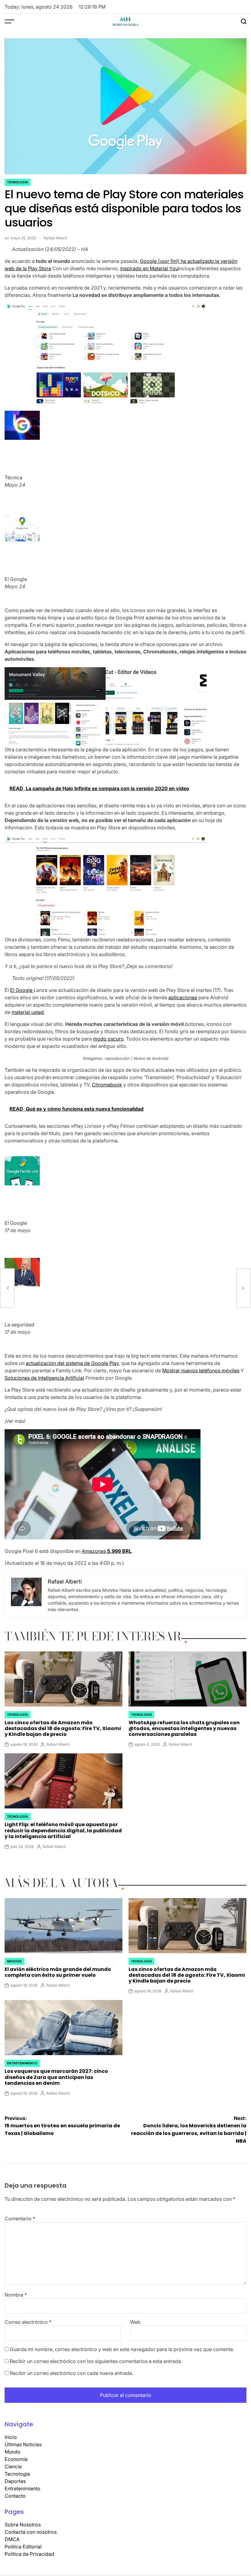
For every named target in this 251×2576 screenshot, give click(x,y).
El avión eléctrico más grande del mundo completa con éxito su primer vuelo (58, 1972)
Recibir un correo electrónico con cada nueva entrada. (71, 2373)
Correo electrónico (28, 2322)
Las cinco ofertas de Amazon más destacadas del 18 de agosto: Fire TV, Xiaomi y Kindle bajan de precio (63, 1728)
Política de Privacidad (29, 2554)
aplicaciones (183, 997)
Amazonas (107, 1551)
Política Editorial (23, 2547)
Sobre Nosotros (23, 2525)
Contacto (15, 2496)
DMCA (12, 2539)
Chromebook (107, 1085)
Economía (16, 2459)
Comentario (20, 2219)
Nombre (16, 2295)
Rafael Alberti (55, 238)
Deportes (15, 2481)
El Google (22, 990)
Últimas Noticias (23, 2444)
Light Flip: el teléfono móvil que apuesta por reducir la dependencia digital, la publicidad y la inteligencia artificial (63, 1830)
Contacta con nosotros (31, 2532)
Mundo (13, 2452)
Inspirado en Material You (149, 268)
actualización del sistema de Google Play (72, 1363)
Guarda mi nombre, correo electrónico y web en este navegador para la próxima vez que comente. (122, 2349)
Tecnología (17, 182)
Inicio (11, 2437)
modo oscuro (108, 1039)
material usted (28, 1012)
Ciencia (13, 2466)
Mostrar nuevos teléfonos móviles (201, 1370)
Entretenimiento (22, 2063)
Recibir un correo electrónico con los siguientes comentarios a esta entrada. (96, 2361)
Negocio (14, 1961)
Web (135, 2322)
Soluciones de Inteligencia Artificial (44, 1378)
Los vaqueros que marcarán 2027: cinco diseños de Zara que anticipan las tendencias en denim (56, 2077)
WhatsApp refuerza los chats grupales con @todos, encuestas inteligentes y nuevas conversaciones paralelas (184, 1728)
